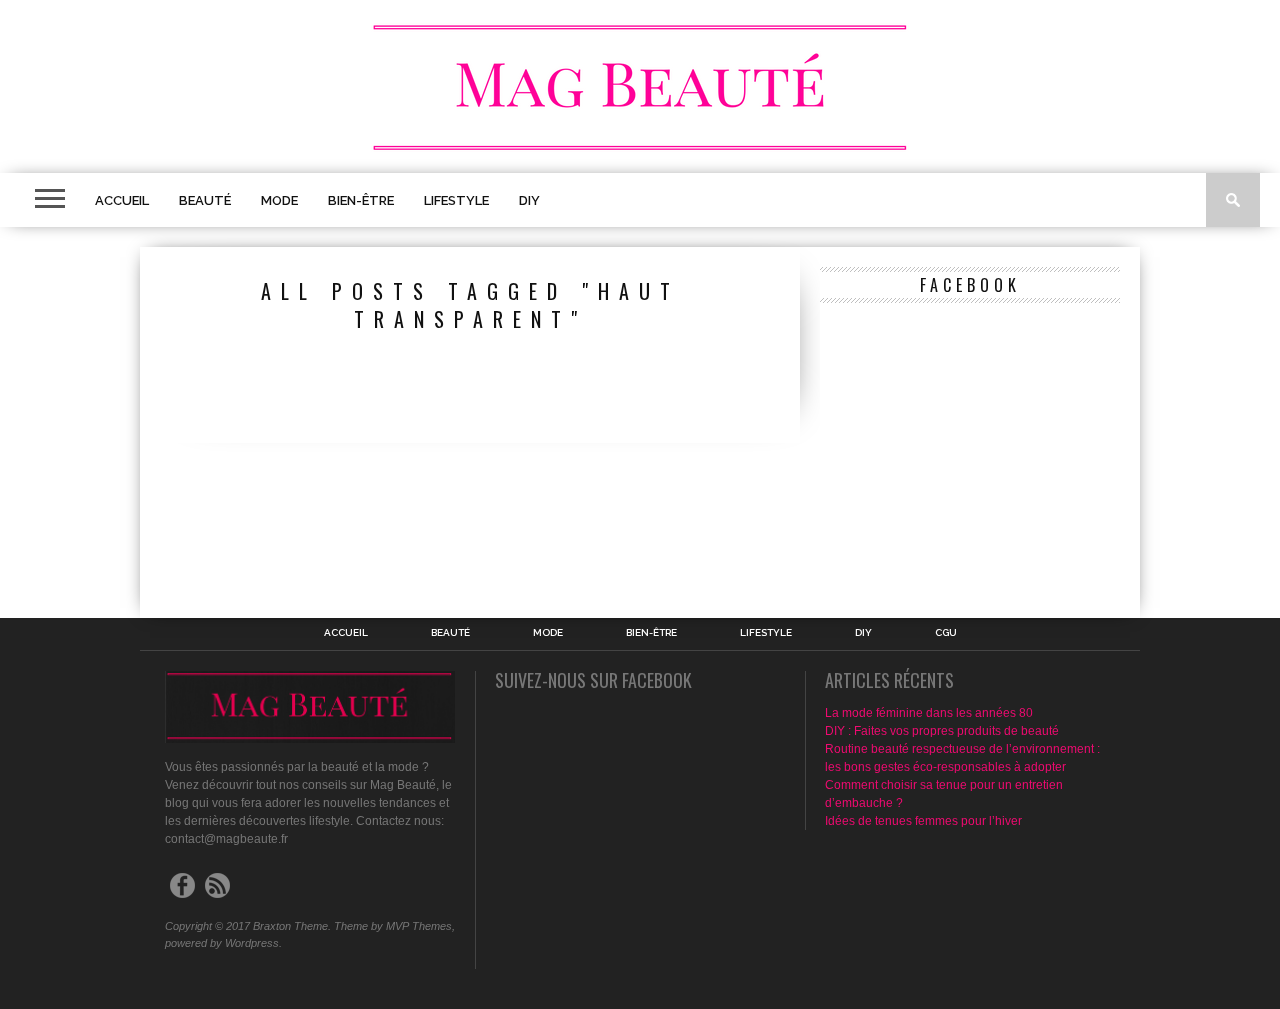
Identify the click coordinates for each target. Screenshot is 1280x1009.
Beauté (205, 200)
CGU (946, 633)
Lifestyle (456, 200)
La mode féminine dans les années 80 (929, 713)
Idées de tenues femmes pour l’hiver (923, 821)
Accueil (122, 200)
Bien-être (361, 200)
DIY (529, 200)
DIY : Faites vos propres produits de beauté (942, 731)
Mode (279, 200)
